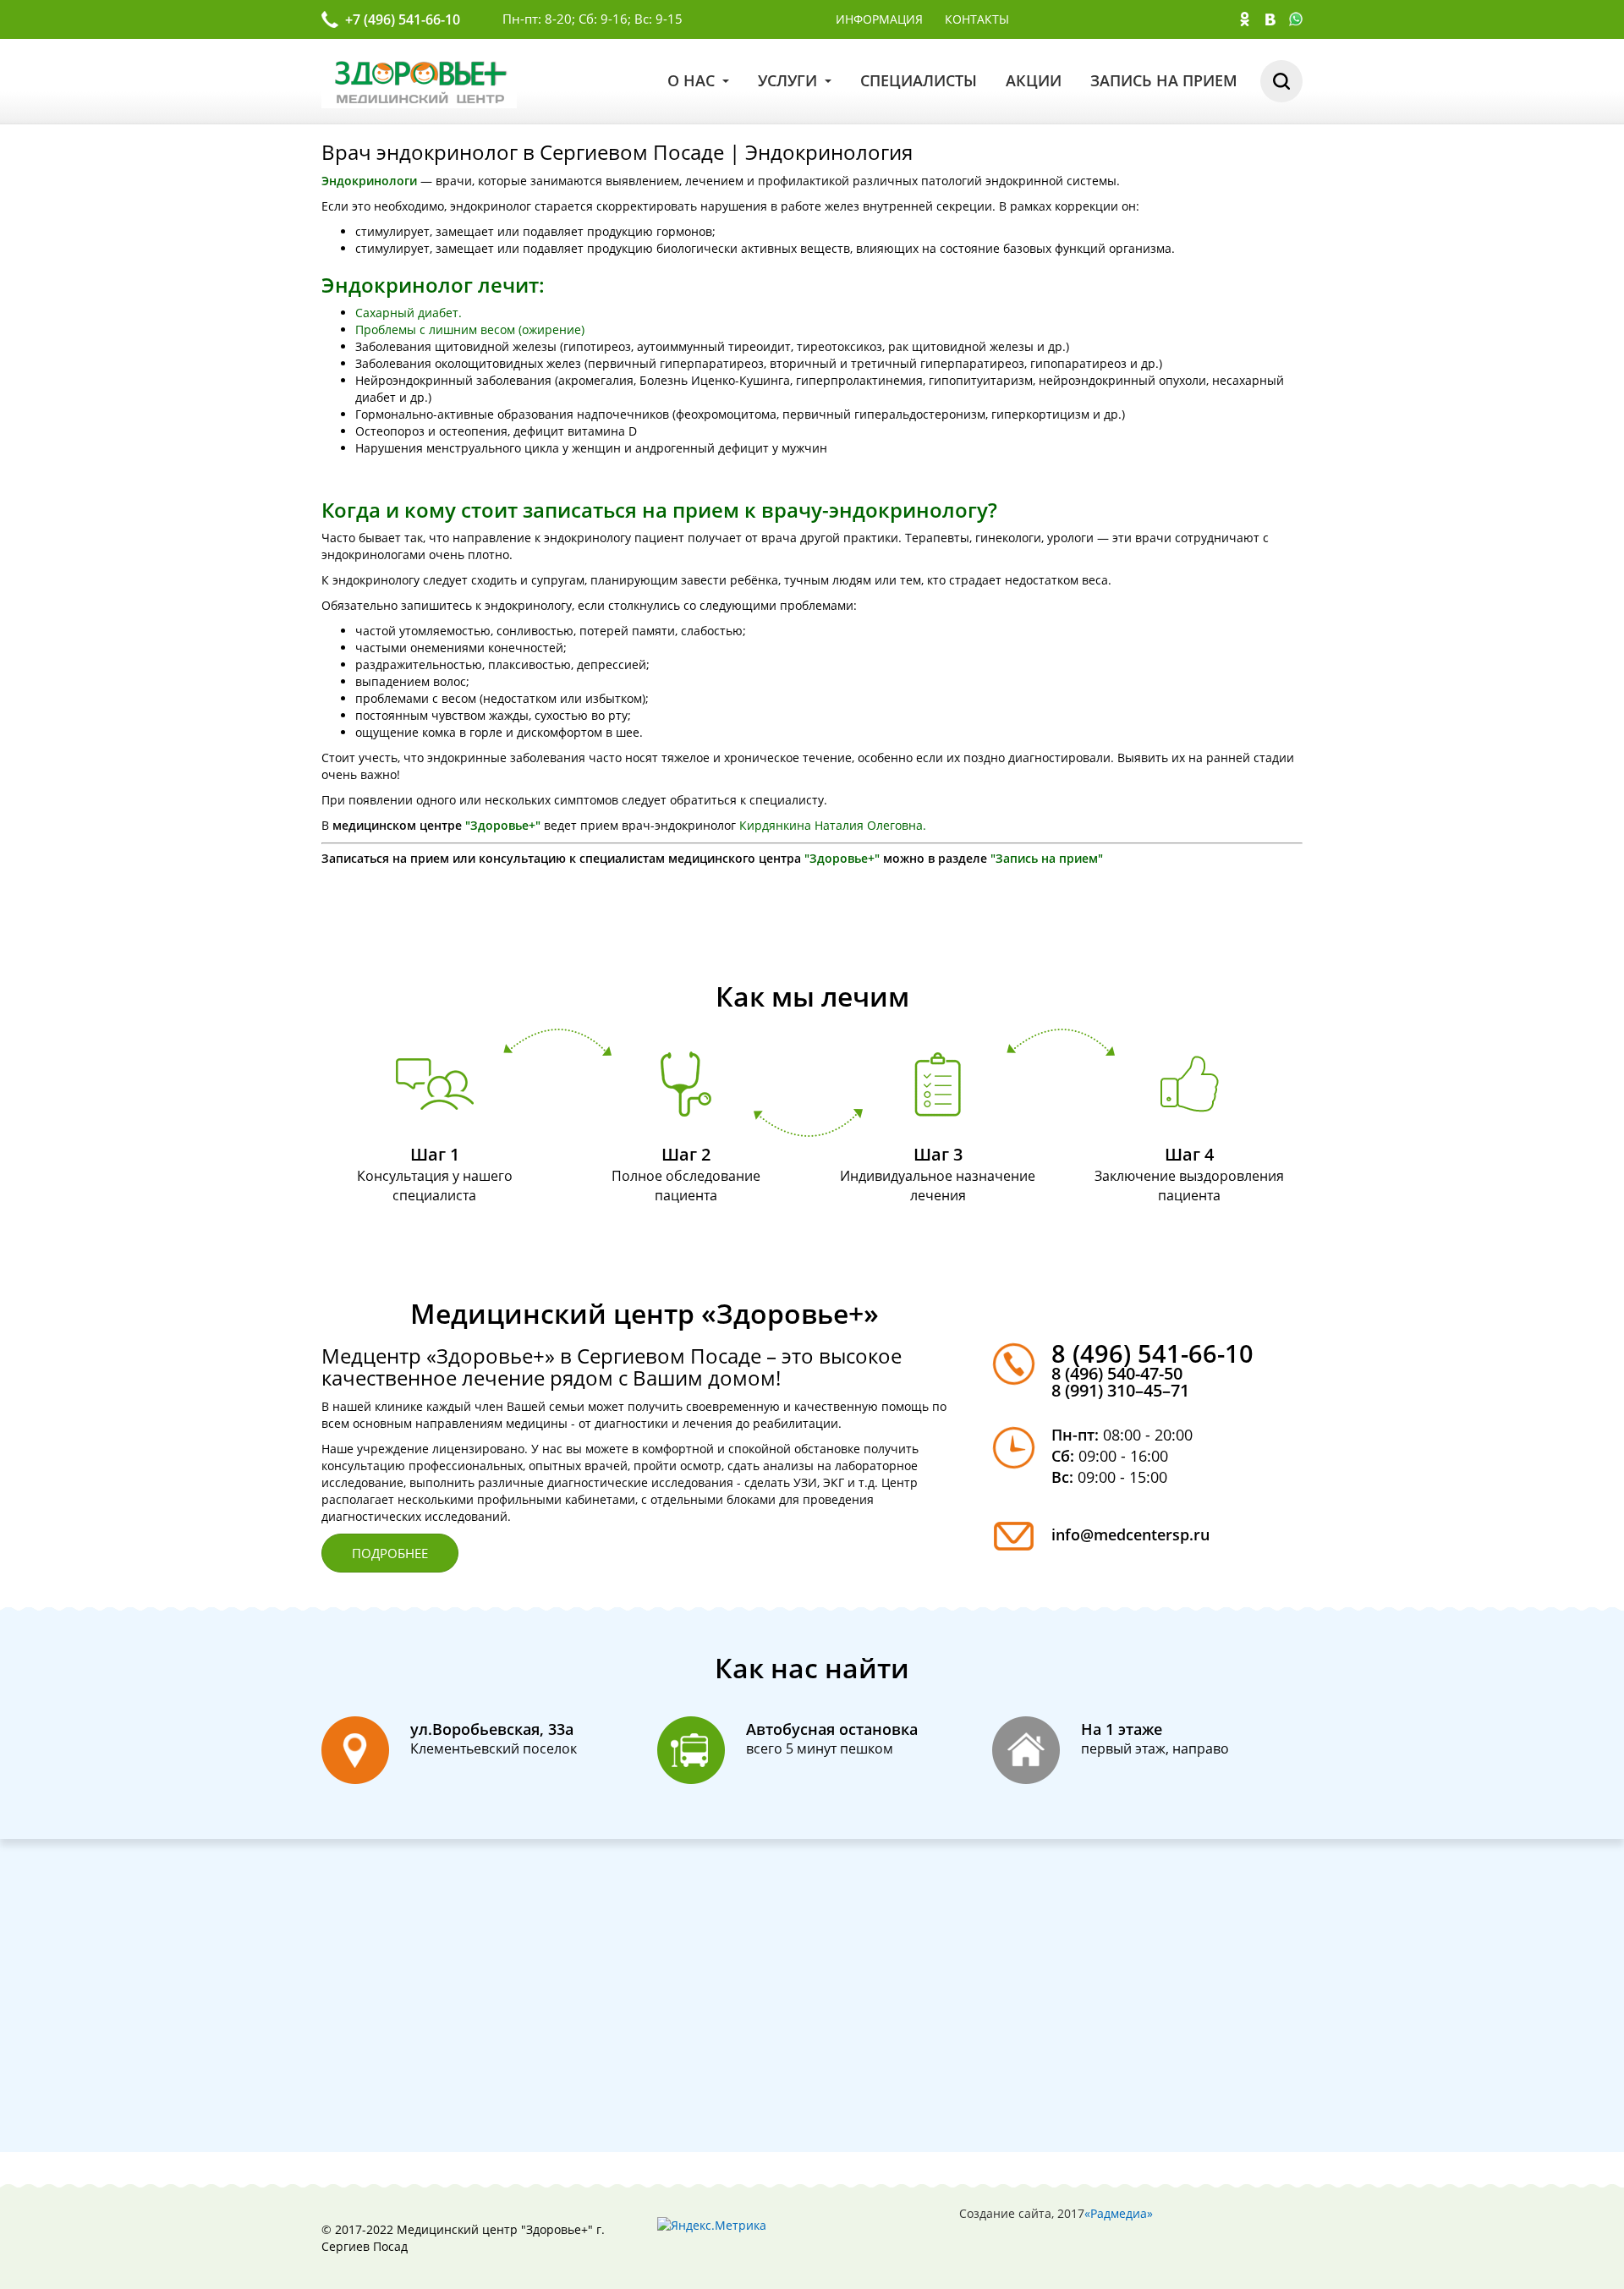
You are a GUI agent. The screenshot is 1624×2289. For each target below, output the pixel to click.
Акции (1034, 80)
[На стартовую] (419, 80)
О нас (693, 80)
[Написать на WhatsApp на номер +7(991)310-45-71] (1296, 21)
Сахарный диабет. (409, 313)
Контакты (977, 19)
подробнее (390, 1553)
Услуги (790, 80)
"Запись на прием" (1047, 858)
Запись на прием (1164, 80)
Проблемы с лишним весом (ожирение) (472, 329)
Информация (879, 19)
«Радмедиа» (1119, 2213)
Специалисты (919, 80)
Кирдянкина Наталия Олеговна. (833, 825)
